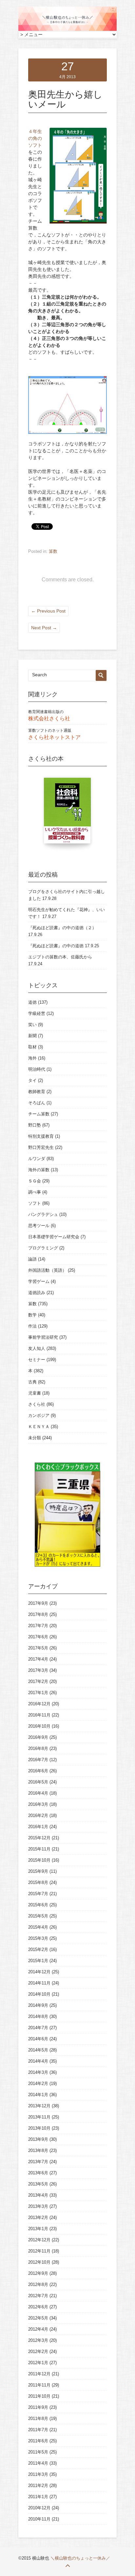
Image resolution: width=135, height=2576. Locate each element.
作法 (32, 1326)
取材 (32, 1047)
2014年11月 (39, 1983)
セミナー (37, 1360)
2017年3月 (38, 1670)
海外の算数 (39, 1170)
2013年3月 (38, 2206)
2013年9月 (38, 2139)
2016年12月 (39, 1704)
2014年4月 (38, 2061)
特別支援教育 (41, 1136)
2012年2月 (38, 2352)
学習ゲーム (39, 1281)
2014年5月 (38, 2050)
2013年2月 (38, 2218)
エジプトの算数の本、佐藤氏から (60, 957)
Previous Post (48, 611)
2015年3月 (38, 1938)
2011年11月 (39, 2385)
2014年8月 (38, 2016)
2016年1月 (38, 1827)
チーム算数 (39, 1114)
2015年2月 (38, 1949)
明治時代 (37, 1069)
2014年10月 (39, 1994)
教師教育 (37, 1092)
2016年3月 (38, 1804)
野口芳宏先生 (41, 1147)
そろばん (37, 1103)
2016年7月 (38, 1760)
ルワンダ (37, 1159)
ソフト (35, 1203)
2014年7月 (38, 2028)
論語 (32, 1259)
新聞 (32, 1036)
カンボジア (39, 1415)
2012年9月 (38, 2273)
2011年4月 (38, 2463)
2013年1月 (38, 2229)
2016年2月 (38, 1815)
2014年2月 (38, 2083)
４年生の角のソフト (35, 138)
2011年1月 (38, 2497)
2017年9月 (38, 1603)
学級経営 (37, 1013)
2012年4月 (38, 2329)
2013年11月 (39, 2117)
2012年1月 (38, 2363)
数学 (32, 1315)
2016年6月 (38, 1771)
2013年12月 (39, 2106)
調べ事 (35, 1192)
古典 (32, 1382)
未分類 (35, 1438)
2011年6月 (38, 2441)
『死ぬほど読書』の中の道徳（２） (62, 928)
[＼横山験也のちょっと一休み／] (67, 30)
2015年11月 (39, 1849)
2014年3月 (38, 2072)
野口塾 (35, 1125)
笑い (32, 1025)
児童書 (35, 1393)
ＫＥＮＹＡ (39, 1427)
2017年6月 (38, 1637)
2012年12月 (39, 2240)
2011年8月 (38, 2419)
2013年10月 (39, 2128)
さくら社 (37, 1404)
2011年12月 (39, 2374)
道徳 (32, 1002)
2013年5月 (38, 2184)
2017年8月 (38, 1614)
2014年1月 (38, 2095)
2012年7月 (38, 2296)
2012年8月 (38, 2285)
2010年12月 (39, 2508)
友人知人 (37, 1348)
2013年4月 (38, 2195)
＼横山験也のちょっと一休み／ (80, 2558)
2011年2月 (38, 2486)
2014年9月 (38, 2005)
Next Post (44, 628)
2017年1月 (38, 1693)
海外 (32, 1058)
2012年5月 (38, 2318)
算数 (53, 551)
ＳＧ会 (35, 1181)
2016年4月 (38, 1793)
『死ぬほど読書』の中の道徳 (56, 946)
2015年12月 (39, 1838)
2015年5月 (38, 1916)
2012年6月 (38, 2307)
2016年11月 (39, 1715)
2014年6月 (38, 2039)
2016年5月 (38, 1782)
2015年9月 (38, 1871)
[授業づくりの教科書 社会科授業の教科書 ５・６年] (67, 814)
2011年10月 (39, 2396)
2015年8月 (38, 1882)
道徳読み (37, 1293)
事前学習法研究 (43, 1337)
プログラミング (43, 1248)
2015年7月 (38, 1894)
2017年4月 (38, 1659)
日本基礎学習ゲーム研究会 (54, 1237)
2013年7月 (38, 2162)
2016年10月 (39, 1726)
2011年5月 (38, 2452)
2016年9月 (38, 1737)
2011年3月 (38, 2474)
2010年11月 (39, 2519)
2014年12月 (39, 1972)
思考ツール (39, 1226)
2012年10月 (39, 2262)
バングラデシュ (43, 1214)
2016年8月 (38, 1748)
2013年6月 (38, 2173)
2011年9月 (38, 2407)
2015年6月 (38, 1905)
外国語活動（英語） (47, 1270)
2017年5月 (38, 1648)
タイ (32, 1080)
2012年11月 (39, 2251)
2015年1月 (38, 1961)
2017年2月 (38, 1681)
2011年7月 (38, 2430)
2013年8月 (38, 2150)
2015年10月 (39, 1860)
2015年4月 (38, 1927)
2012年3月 (38, 2340)
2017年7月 (38, 1626)
